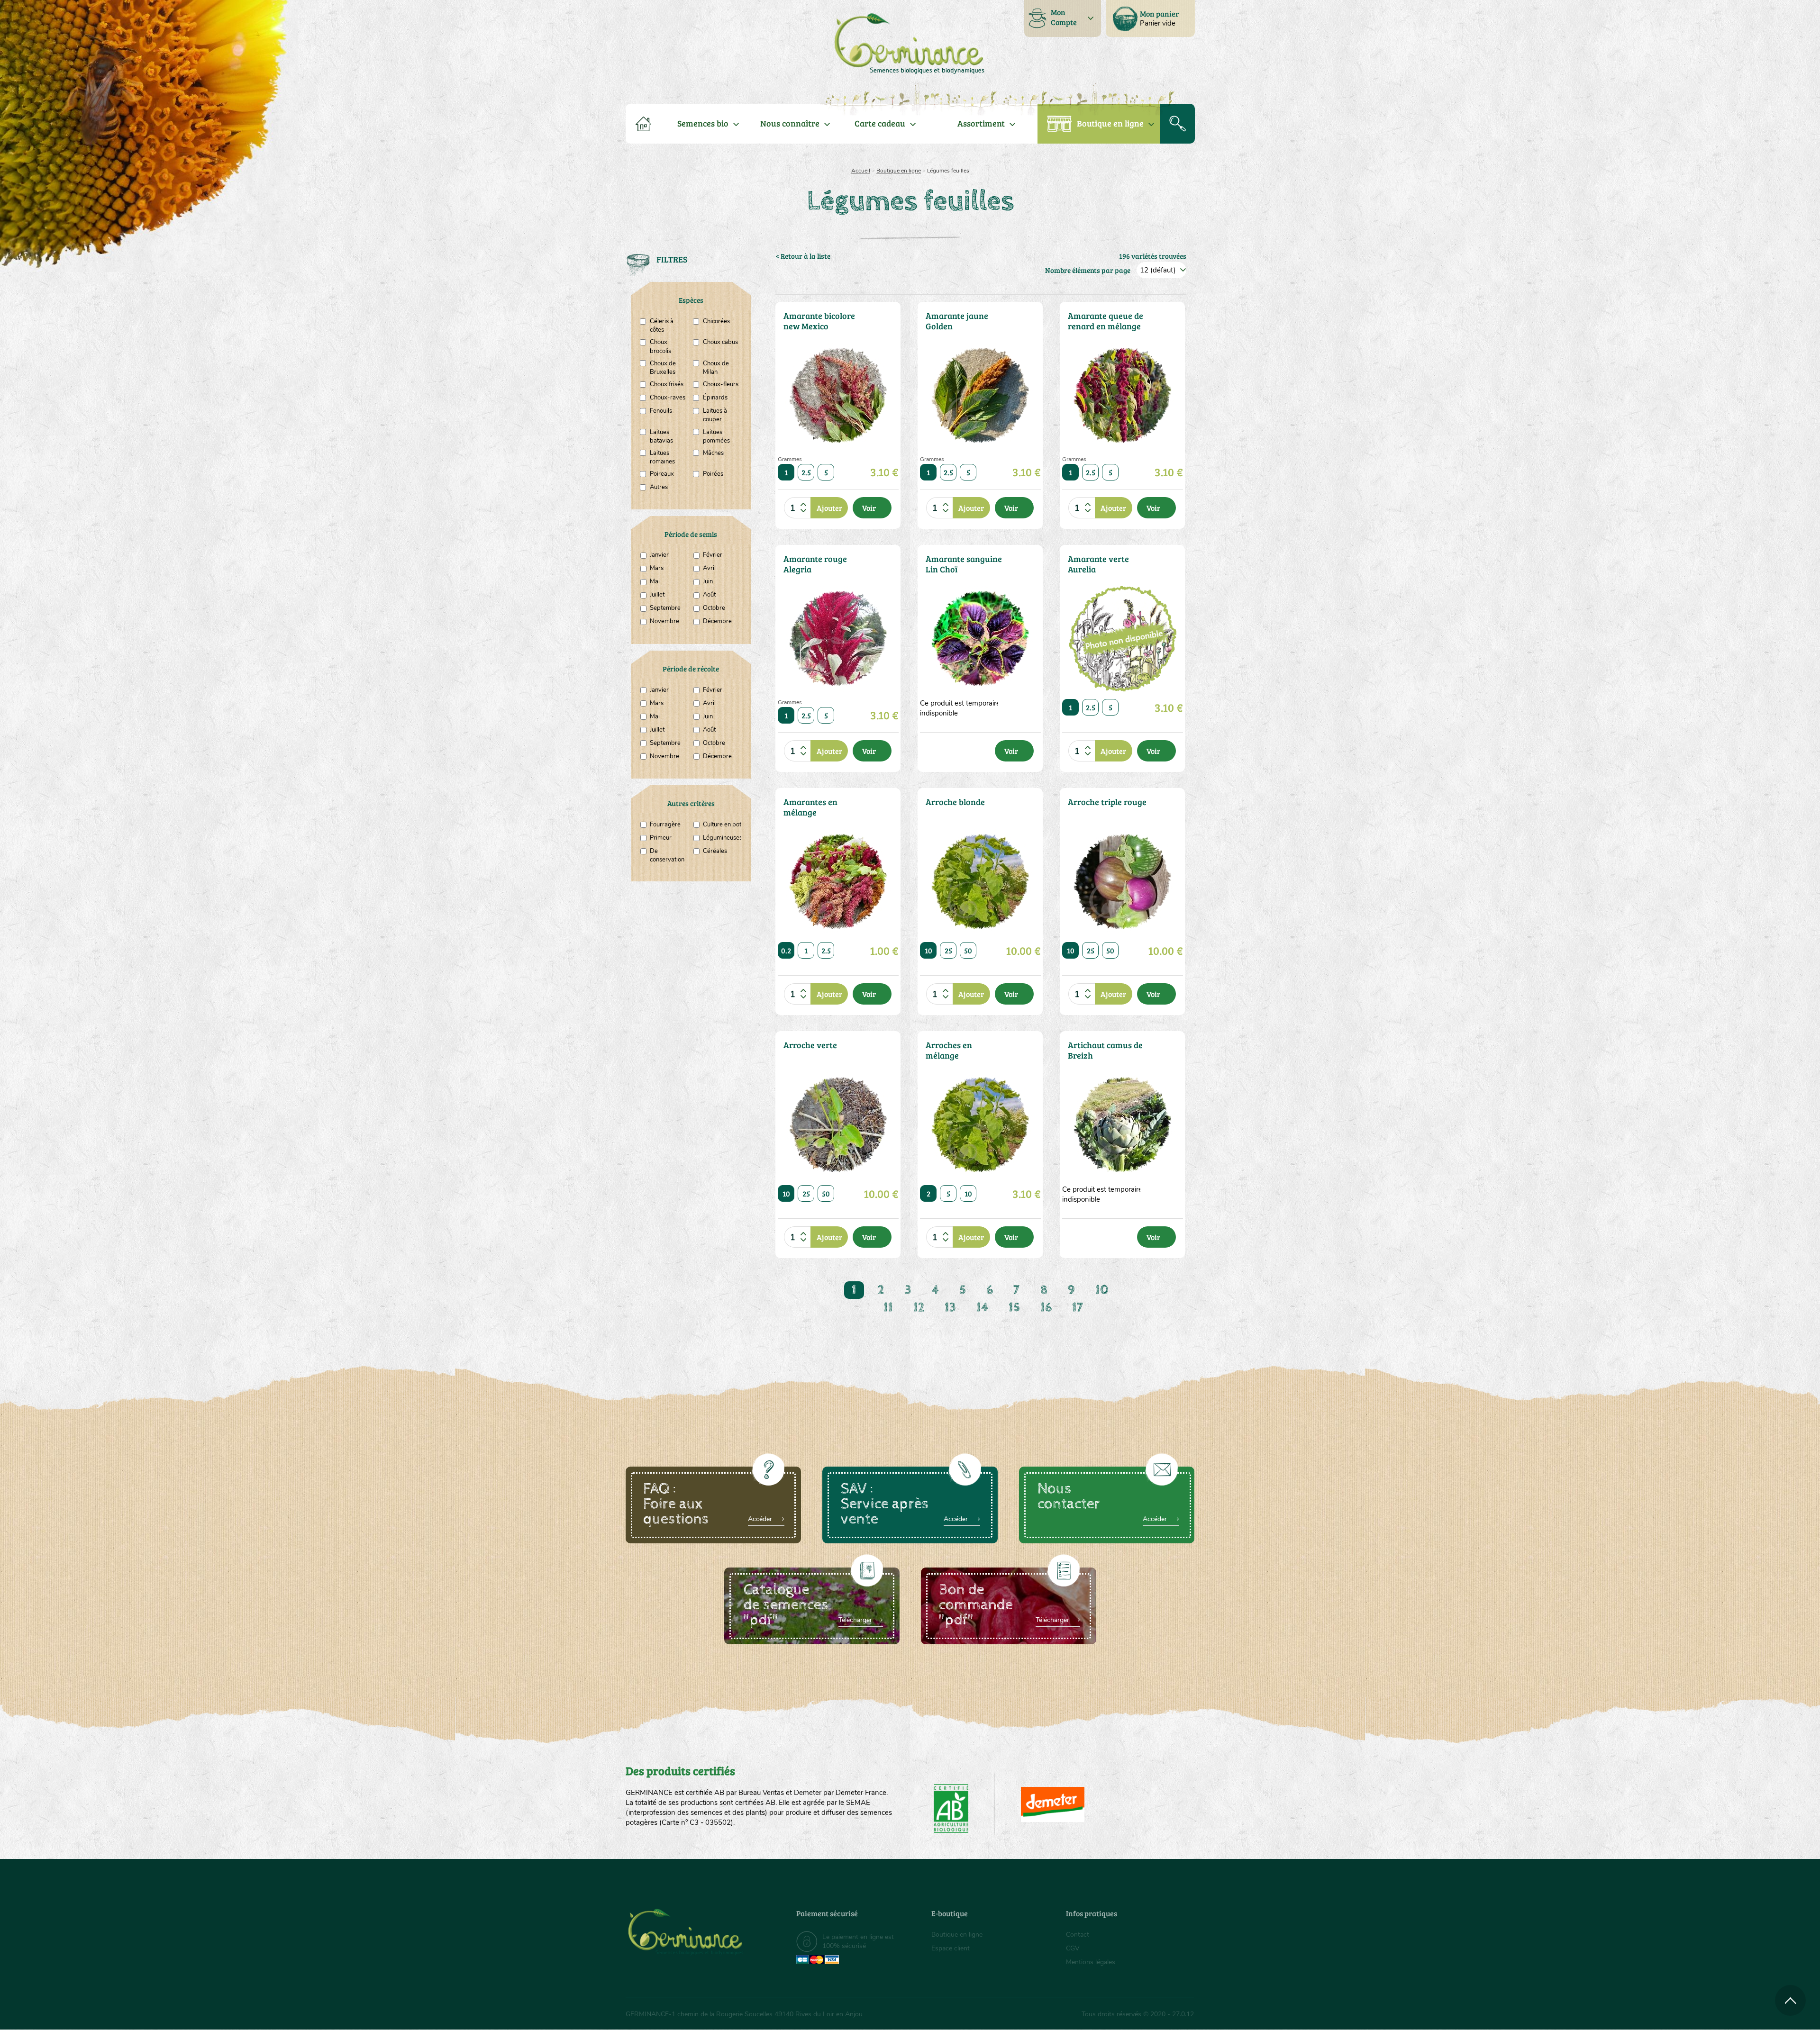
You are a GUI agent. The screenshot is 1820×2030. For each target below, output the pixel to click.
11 (888, 1308)
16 (1046, 1308)
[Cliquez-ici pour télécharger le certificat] (1053, 1804)
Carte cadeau (880, 123)
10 (928, 950)
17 (1078, 1308)
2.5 (806, 472)
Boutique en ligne (1110, 123)
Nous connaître (790, 123)
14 (982, 1308)
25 (948, 950)
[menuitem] (1150, 18)
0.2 (786, 950)
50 (968, 950)
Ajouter (829, 508)
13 (950, 1308)
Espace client (951, 1948)
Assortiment (981, 123)
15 (1014, 1308)
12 (919, 1308)
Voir (869, 508)
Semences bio (703, 123)
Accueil (861, 171)
